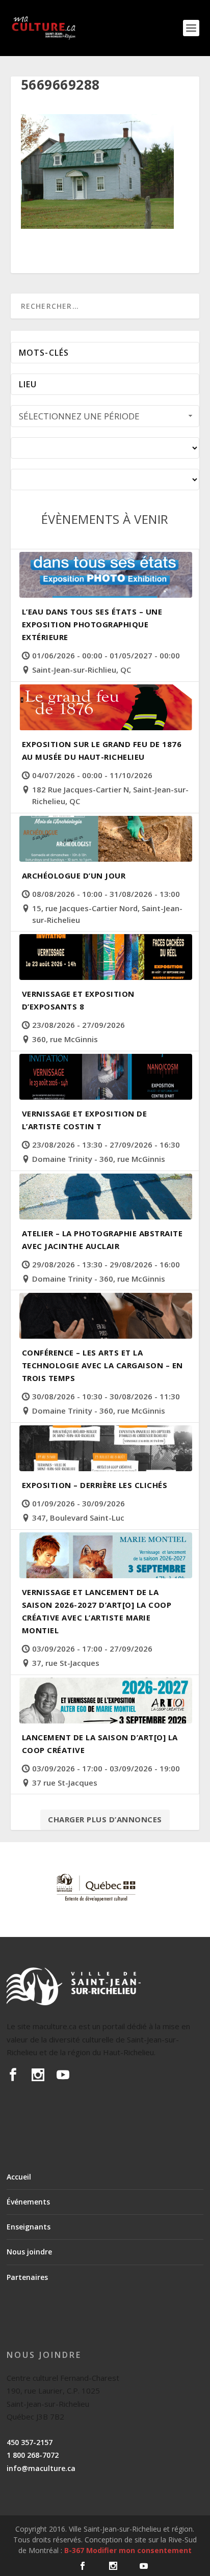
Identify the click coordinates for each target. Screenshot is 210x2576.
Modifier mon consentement (139, 2550)
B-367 (74, 2550)
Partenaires (27, 2277)
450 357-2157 (30, 2442)
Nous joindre (29, 2252)
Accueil (19, 2177)
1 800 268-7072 (33, 2455)
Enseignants (29, 2227)
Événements (28, 2202)
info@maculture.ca (41, 2468)
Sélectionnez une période (79, 416)
